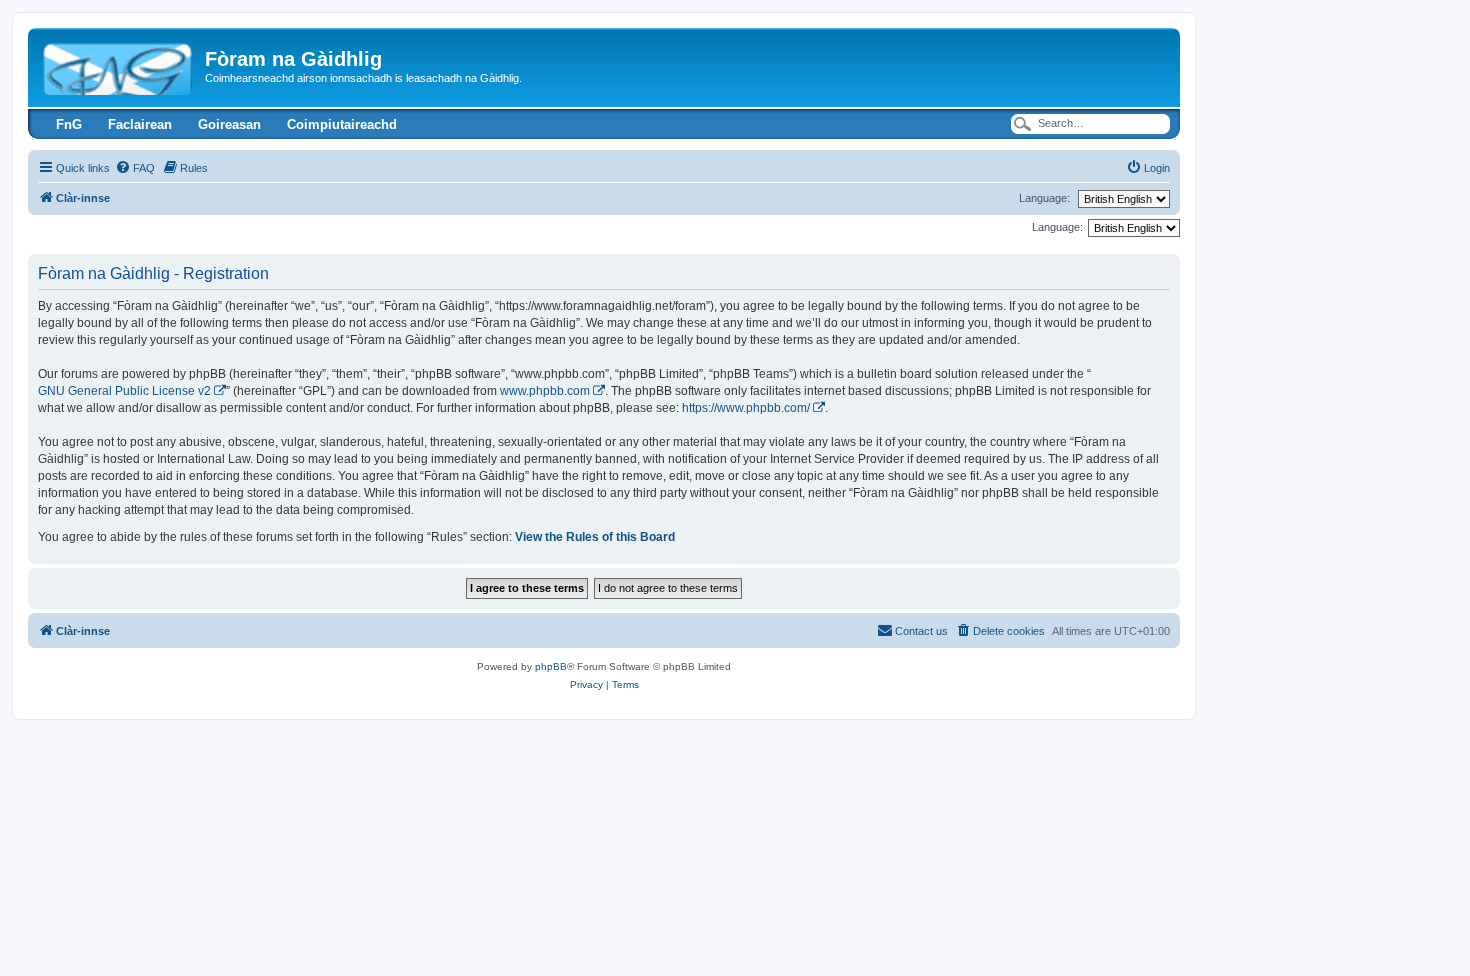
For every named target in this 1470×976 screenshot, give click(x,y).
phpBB (551, 666)
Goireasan (229, 124)
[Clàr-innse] (119, 65)
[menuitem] (135, 168)
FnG (69, 124)
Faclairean (140, 124)
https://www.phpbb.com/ (746, 408)
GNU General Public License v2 (124, 391)
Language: (1044, 198)
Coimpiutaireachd (342, 124)
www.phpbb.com (545, 391)
